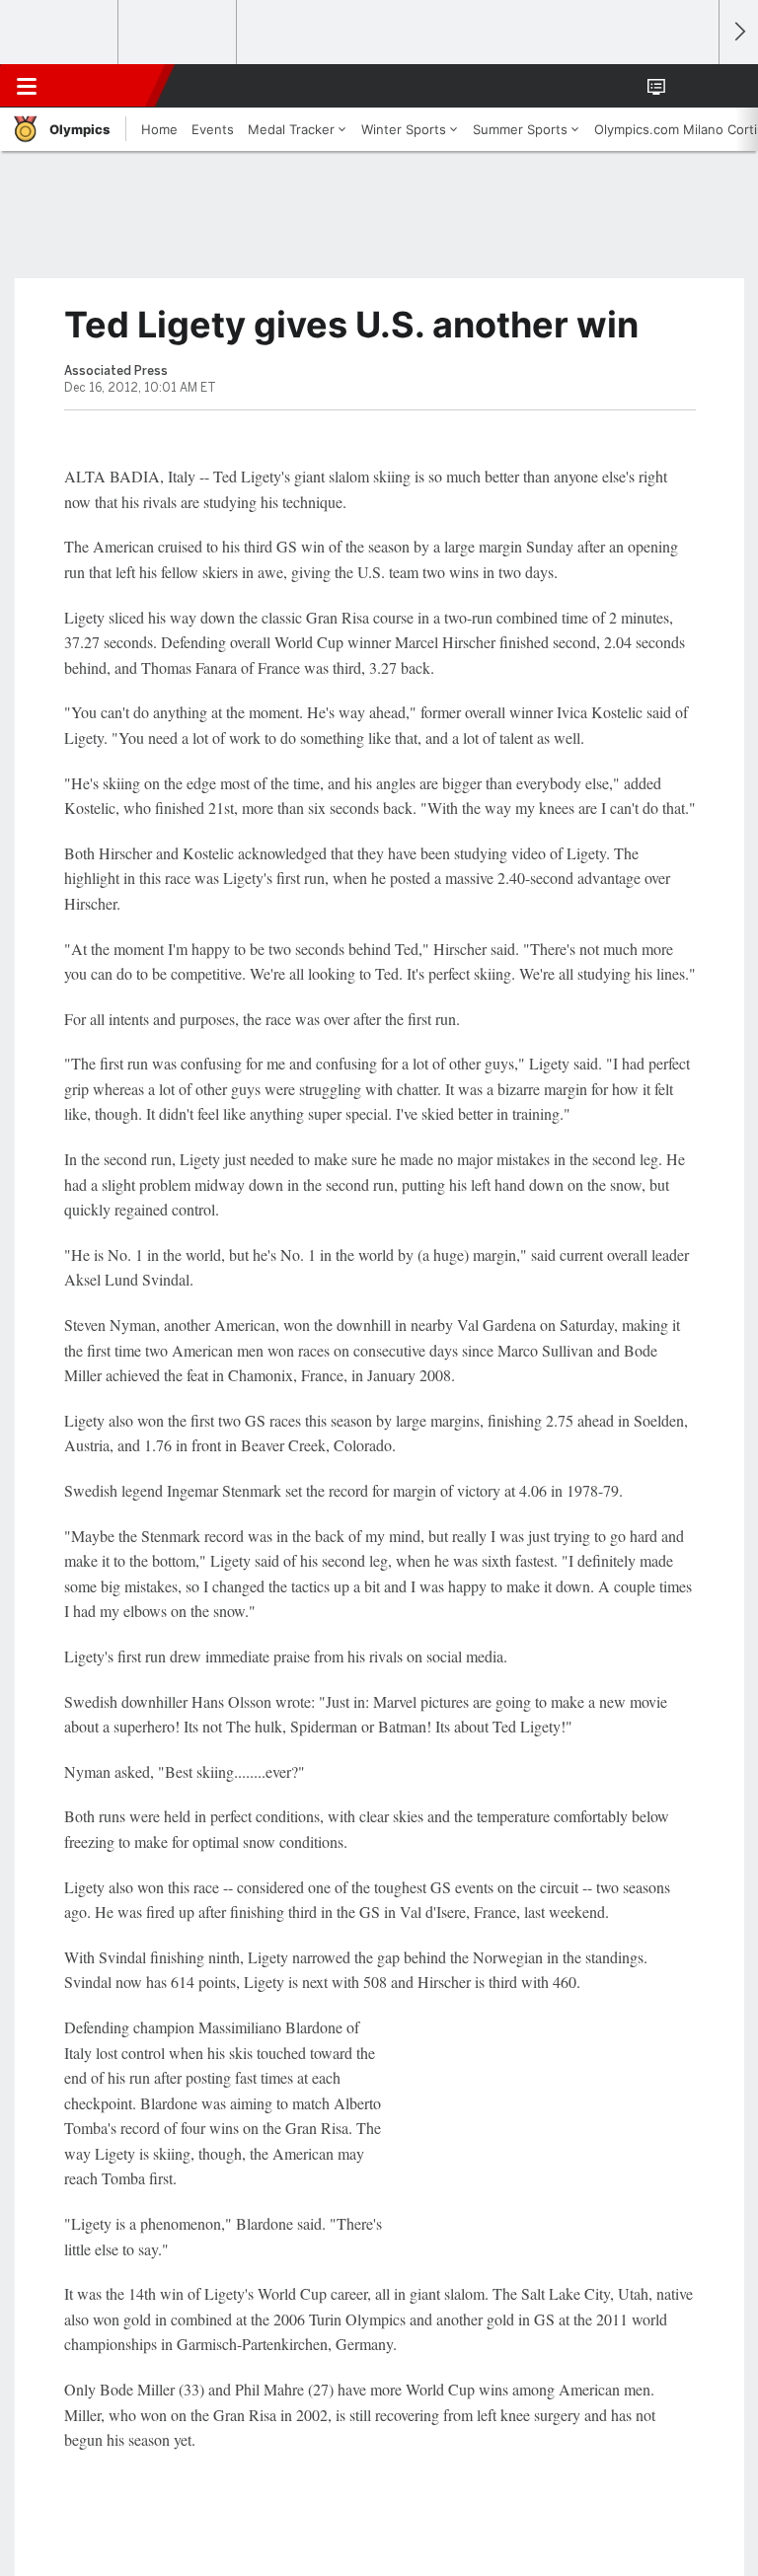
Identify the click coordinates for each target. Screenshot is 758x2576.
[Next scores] (738, 32)
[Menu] (27, 86)
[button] (693, 86)
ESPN (106, 86)
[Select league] (60, 33)
